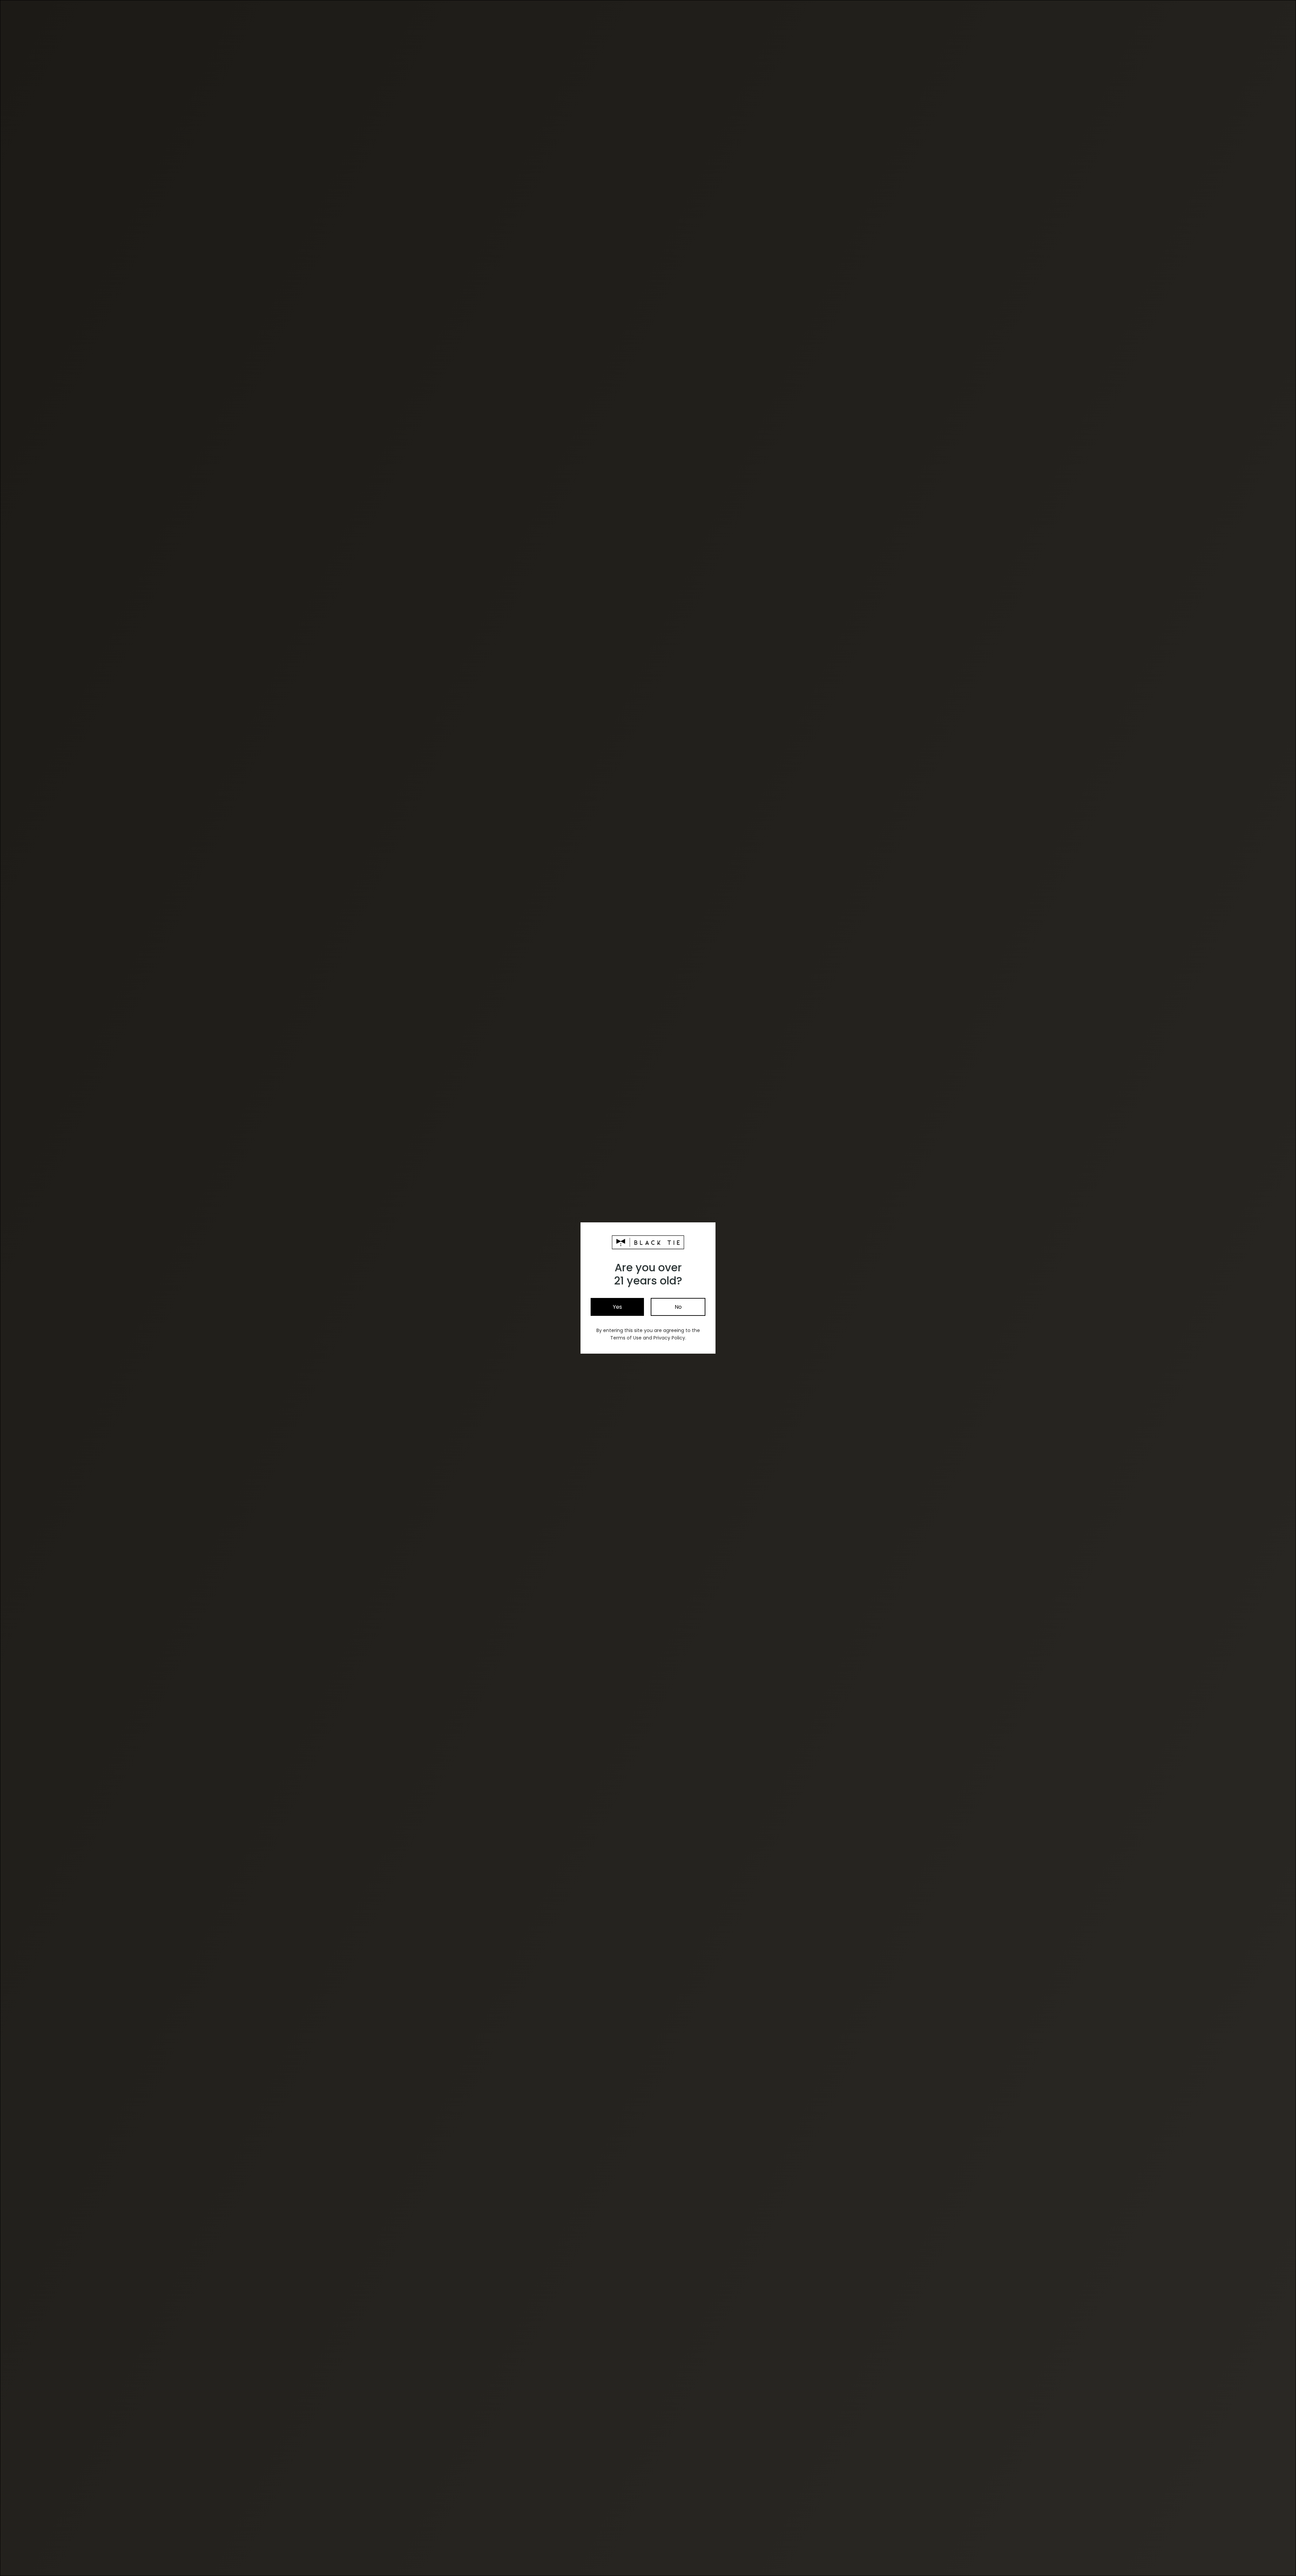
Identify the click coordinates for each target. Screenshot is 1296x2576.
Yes (617, 1307)
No (678, 1307)
